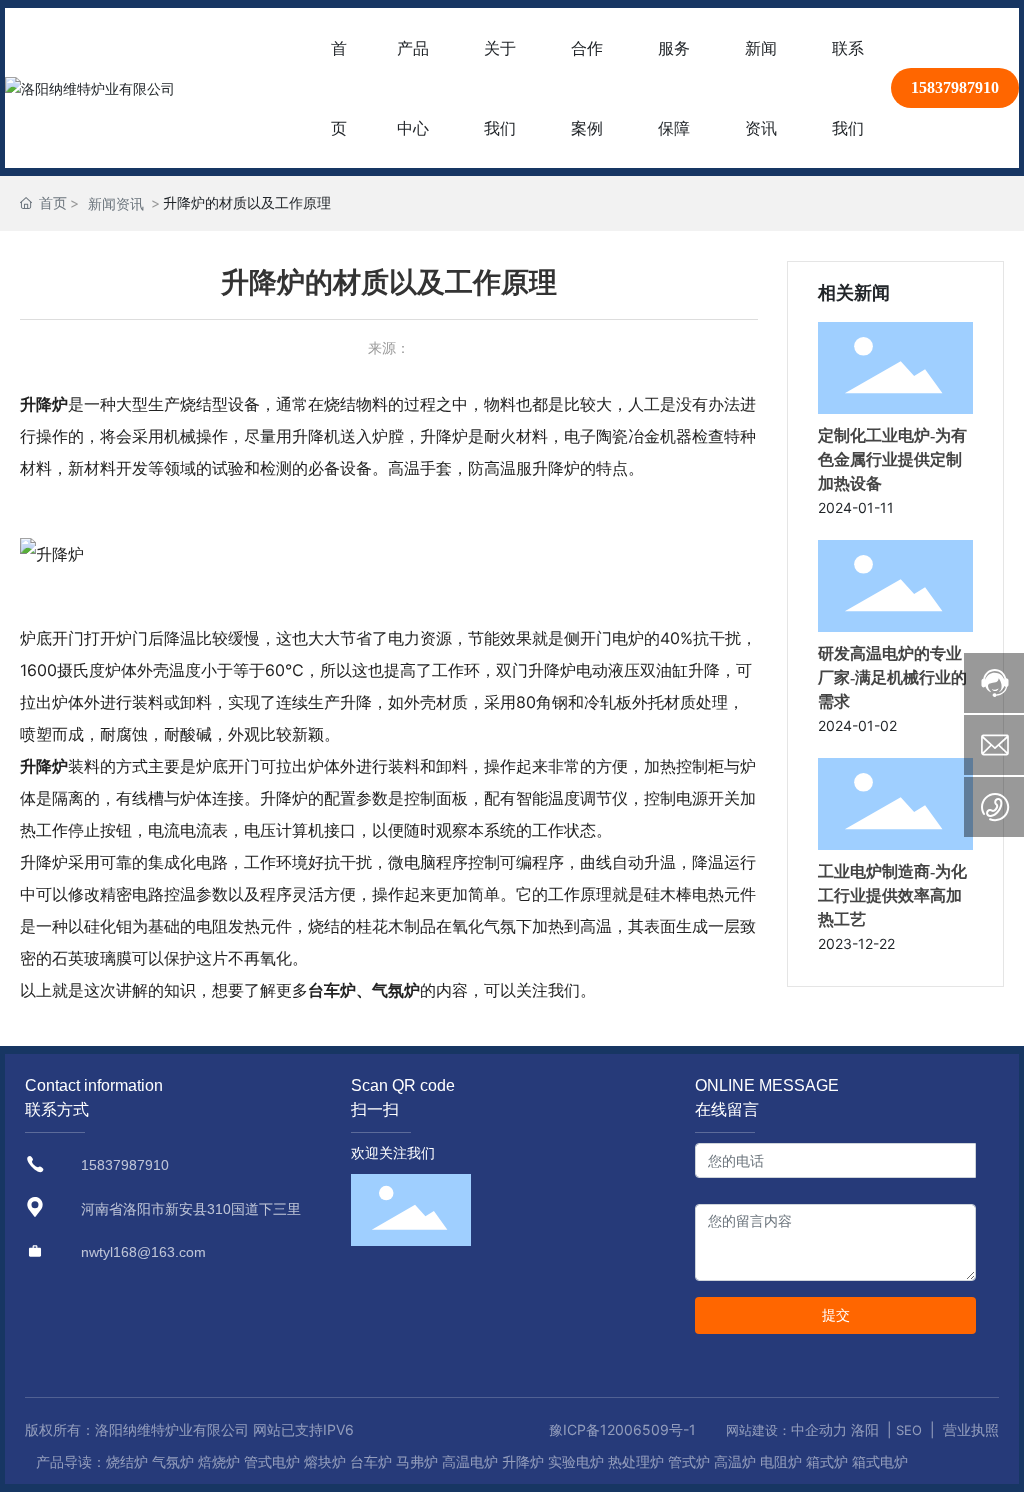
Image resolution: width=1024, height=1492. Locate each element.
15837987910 (955, 87)
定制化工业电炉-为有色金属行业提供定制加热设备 (892, 459)
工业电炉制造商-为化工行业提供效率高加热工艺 (892, 895)
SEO (909, 1430)
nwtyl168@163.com (143, 1252)
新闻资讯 (116, 203)
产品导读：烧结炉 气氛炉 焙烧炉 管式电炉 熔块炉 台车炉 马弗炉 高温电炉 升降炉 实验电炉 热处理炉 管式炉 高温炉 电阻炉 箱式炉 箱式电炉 (472, 1461)
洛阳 (865, 1429)
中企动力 (819, 1429)
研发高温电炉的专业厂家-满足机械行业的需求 (892, 677)
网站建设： (758, 1430)
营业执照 (971, 1429)
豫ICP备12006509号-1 (622, 1429)
